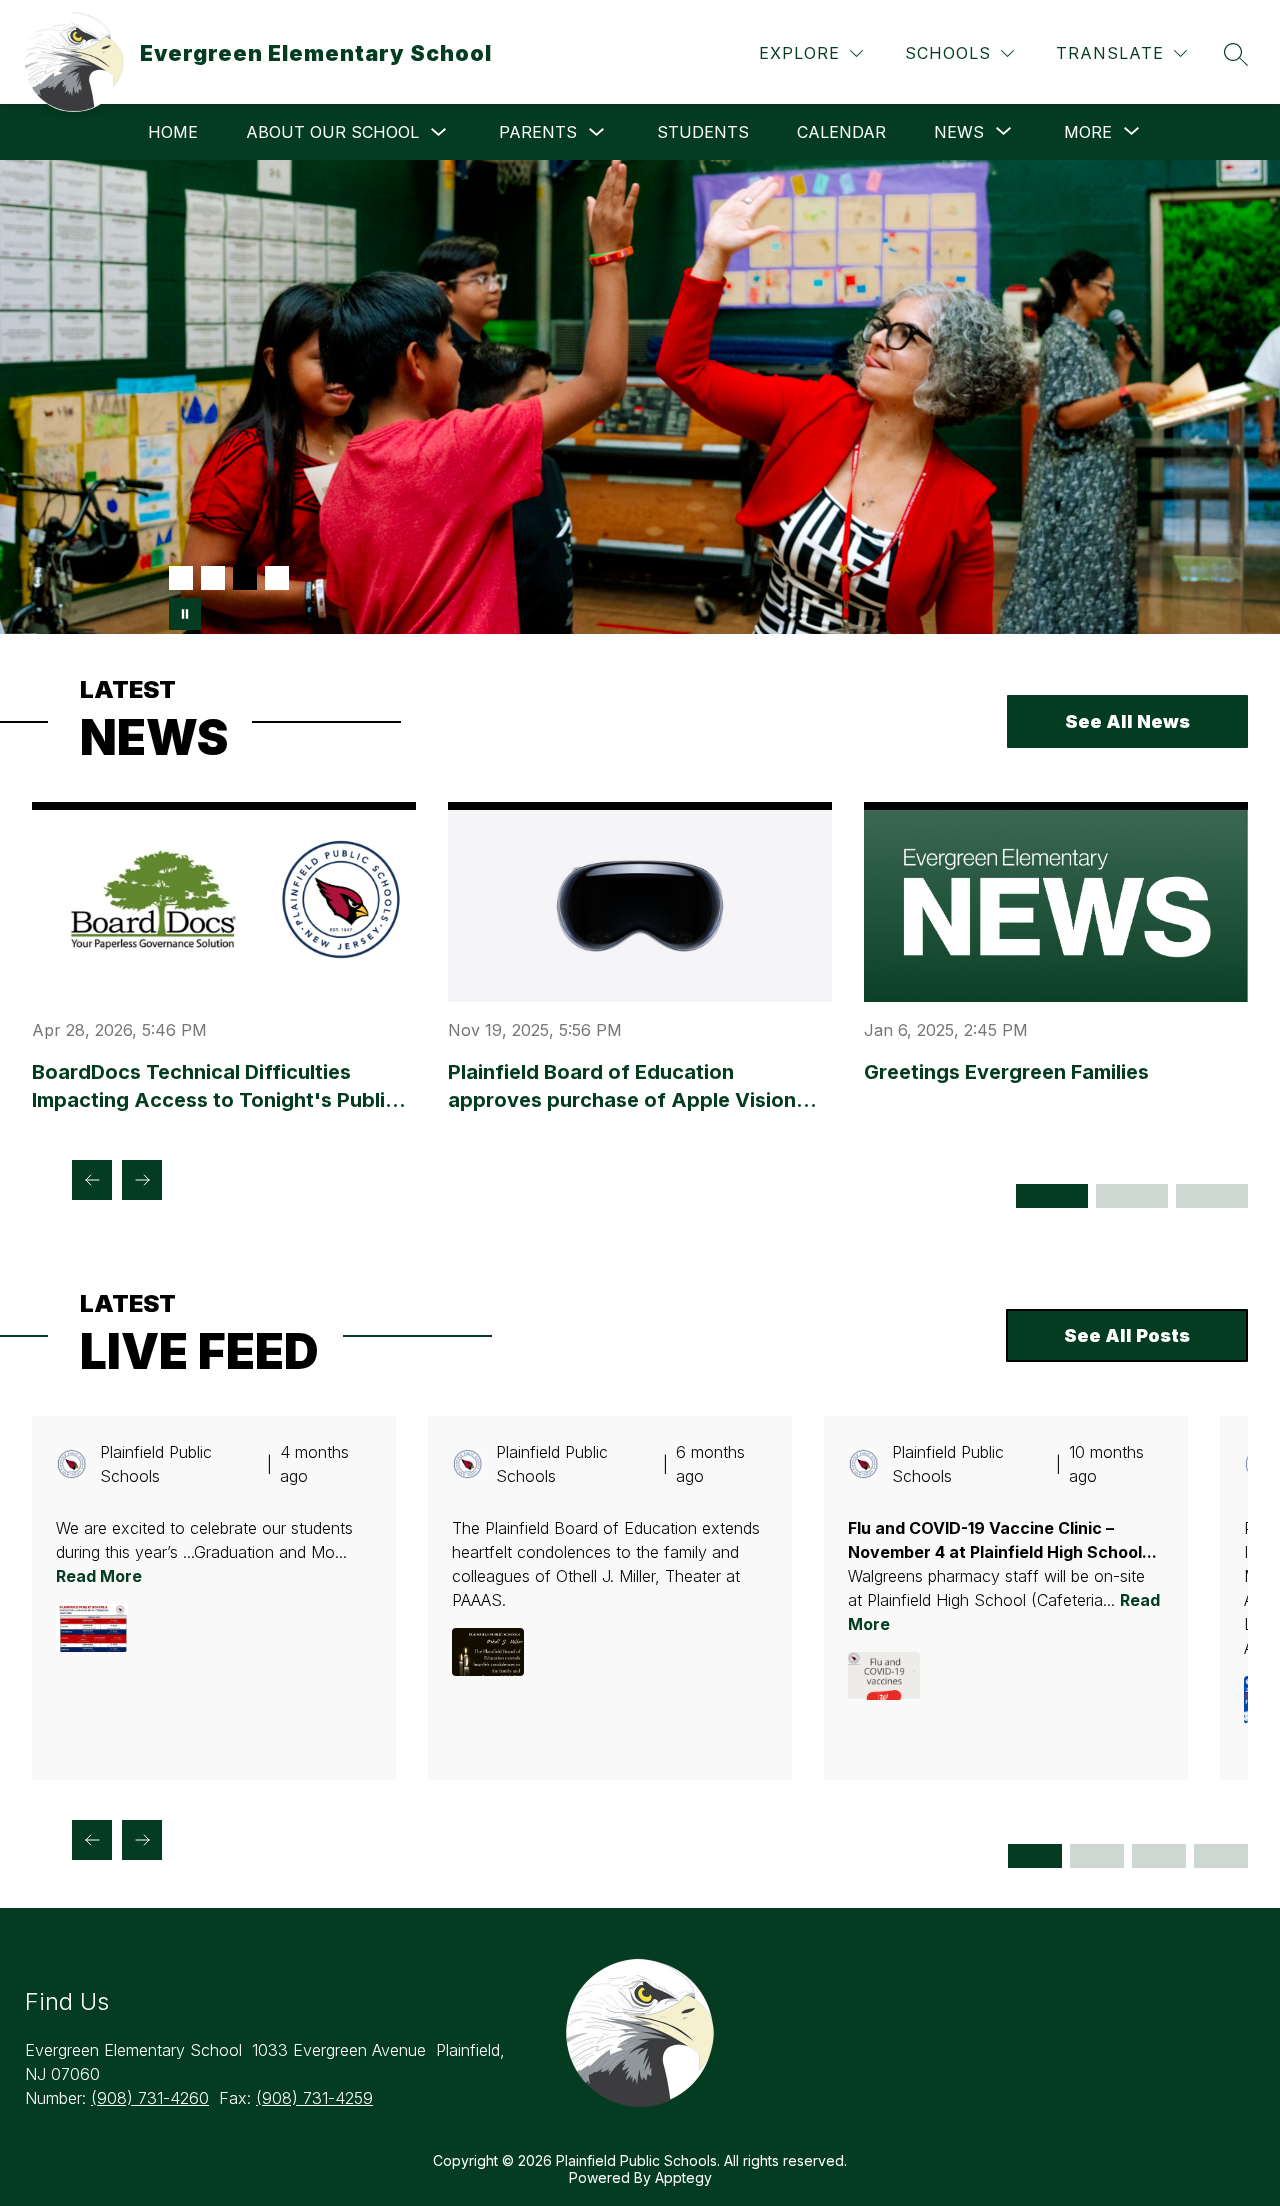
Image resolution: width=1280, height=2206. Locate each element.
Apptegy (683, 2177)
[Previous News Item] (92, 1180)
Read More (99, 1576)
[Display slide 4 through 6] (1097, 1856)
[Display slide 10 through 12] (1221, 1856)
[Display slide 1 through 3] (1035, 1856)
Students (703, 132)
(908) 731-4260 (150, 2098)
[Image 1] (181, 578)
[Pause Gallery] (185, 614)
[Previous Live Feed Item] (92, 1840)
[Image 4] (277, 578)
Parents (538, 132)
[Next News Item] (142, 1180)
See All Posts (1127, 1335)
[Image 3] (245, 578)
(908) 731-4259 (314, 2098)
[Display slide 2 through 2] (1132, 1196)
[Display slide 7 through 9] (1159, 1856)
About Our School (332, 132)
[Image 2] (213, 578)
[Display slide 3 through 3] (1212, 1196)
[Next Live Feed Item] (142, 1840)
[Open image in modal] (92, 1628)
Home (173, 132)
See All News (1127, 721)
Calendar (841, 132)
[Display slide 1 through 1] (1052, 1196)
